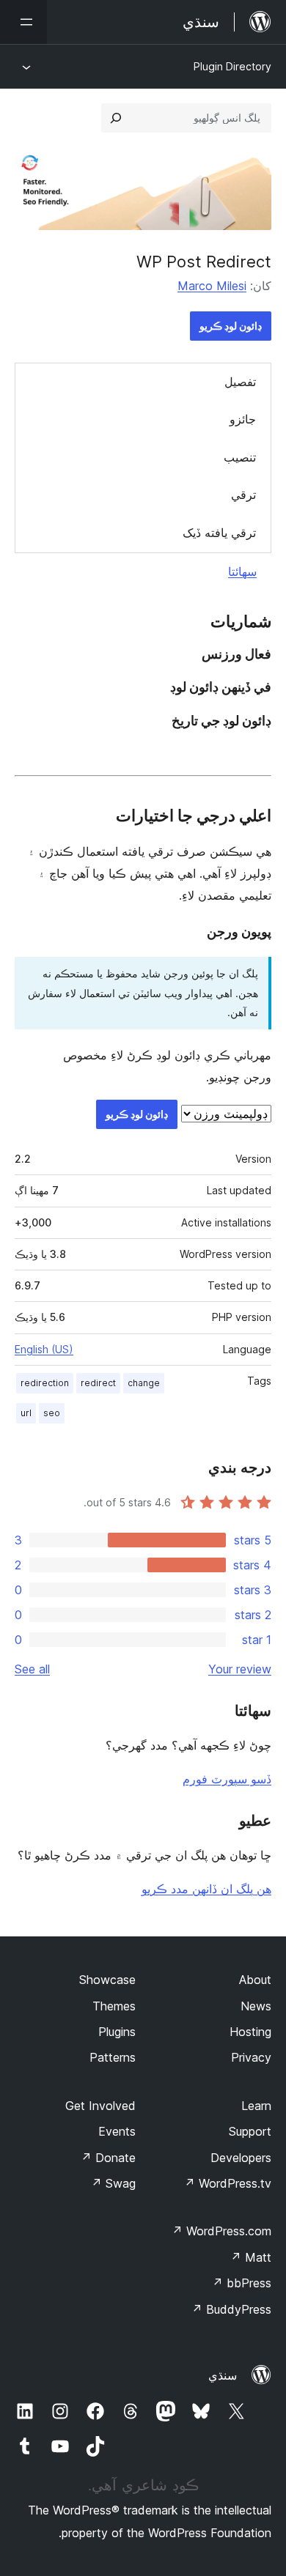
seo (52, 1413)
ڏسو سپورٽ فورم (227, 1779)
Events (117, 2131)
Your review (240, 1669)
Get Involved (100, 2106)
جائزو (243, 419)
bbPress (242, 2283)
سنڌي (223, 2375)
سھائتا (242, 571)
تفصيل (240, 382)
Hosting (250, 2032)
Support (250, 2131)
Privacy (251, 2057)
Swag (113, 2183)
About (255, 1980)
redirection (45, 1383)
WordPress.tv (228, 2183)
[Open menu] (23, 22)
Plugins (117, 2032)
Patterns (113, 2057)
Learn (256, 2106)
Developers (241, 2158)
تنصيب (240, 457)
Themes (114, 2006)
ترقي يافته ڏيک (219, 533)
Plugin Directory (232, 66)
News (256, 2006)
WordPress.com (221, 2231)
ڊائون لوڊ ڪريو (231, 326)
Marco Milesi (212, 286)
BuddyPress (231, 2309)
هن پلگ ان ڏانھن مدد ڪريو (206, 1889)
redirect (98, 1383)
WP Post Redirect (204, 262)
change (144, 1383)
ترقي (243, 495)
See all (32, 1669)
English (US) (44, 1349)
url (26, 1413)
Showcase (107, 1980)
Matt (251, 2257)
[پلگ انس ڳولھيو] (116, 118)
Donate (108, 2158)
